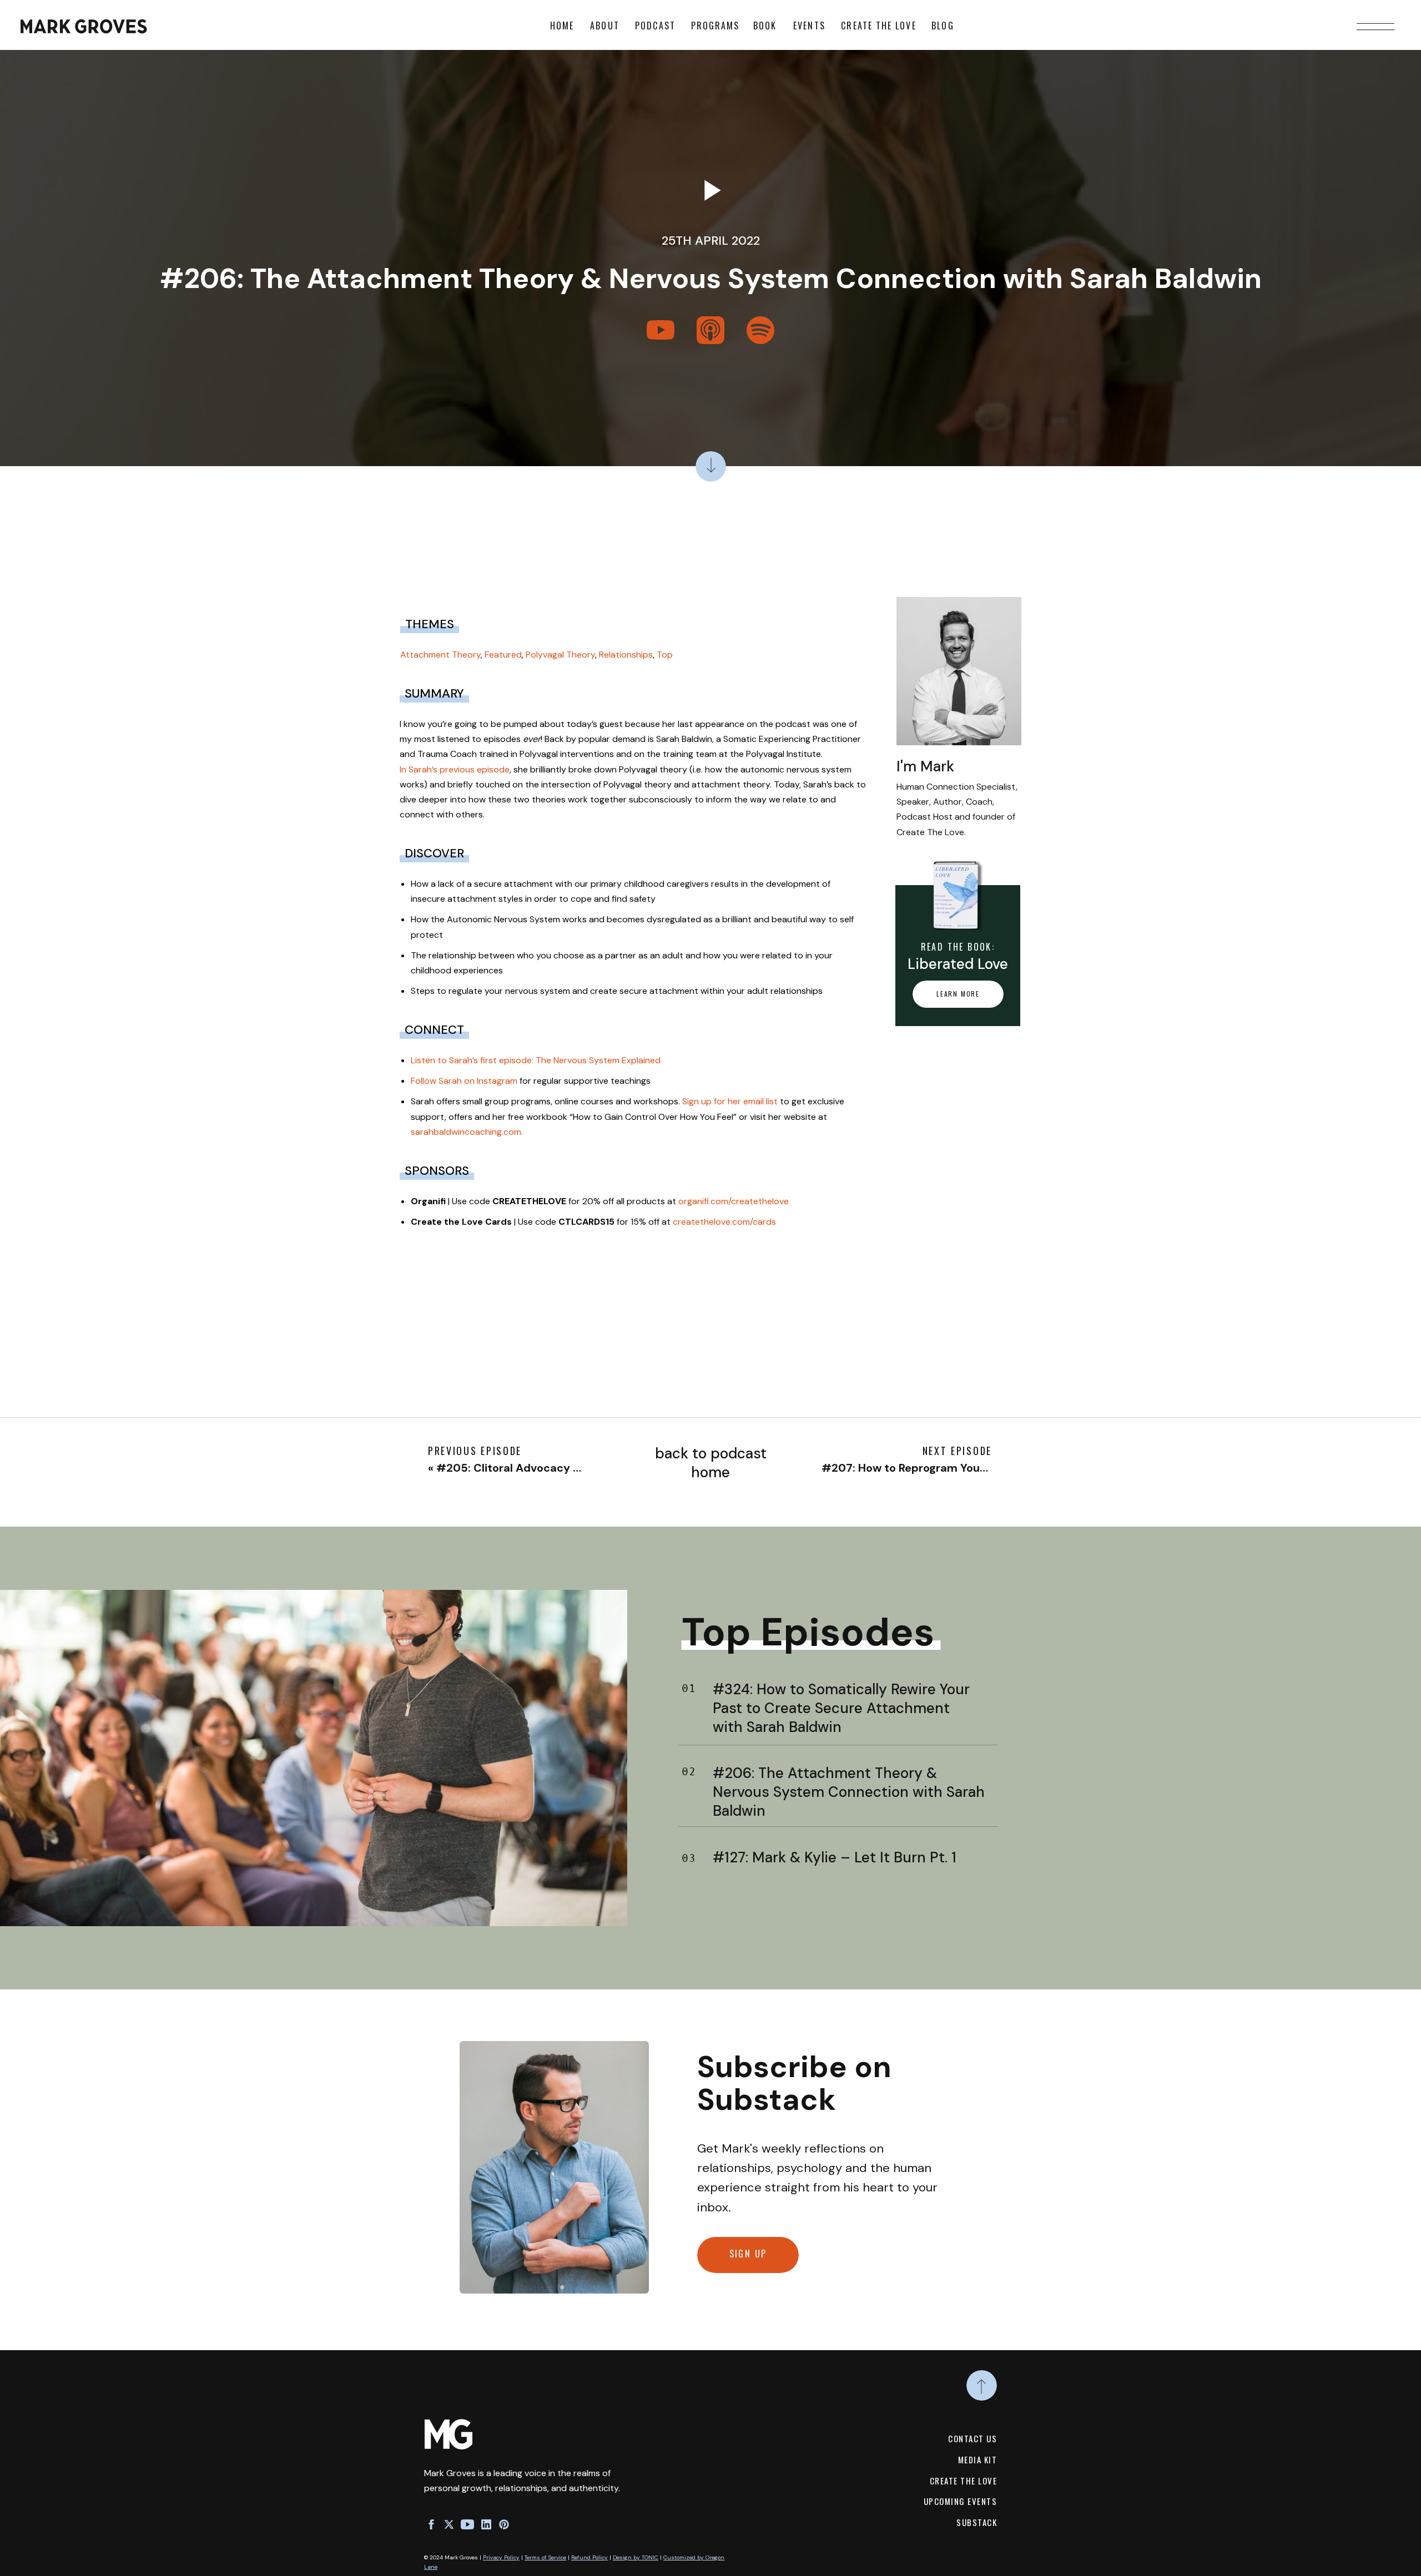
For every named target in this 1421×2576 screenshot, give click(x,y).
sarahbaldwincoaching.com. (467, 1132)
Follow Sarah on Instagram (464, 1081)
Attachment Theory (440, 655)
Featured (503, 655)
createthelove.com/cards (724, 1222)
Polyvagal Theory (560, 655)
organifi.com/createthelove (734, 1201)
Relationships (626, 655)
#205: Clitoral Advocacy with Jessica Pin (548, 1468)
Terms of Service (545, 2557)
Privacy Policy (501, 2557)
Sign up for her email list (730, 1101)
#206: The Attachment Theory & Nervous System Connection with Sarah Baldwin (849, 1792)
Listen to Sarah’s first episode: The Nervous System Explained (536, 1060)
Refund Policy (589, 2557)
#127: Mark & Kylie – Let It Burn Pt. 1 (835, 1857)
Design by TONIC (636, 2557)
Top (665, 655)
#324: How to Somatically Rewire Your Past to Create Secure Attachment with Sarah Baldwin (841, 1708)
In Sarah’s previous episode (455, 769)
